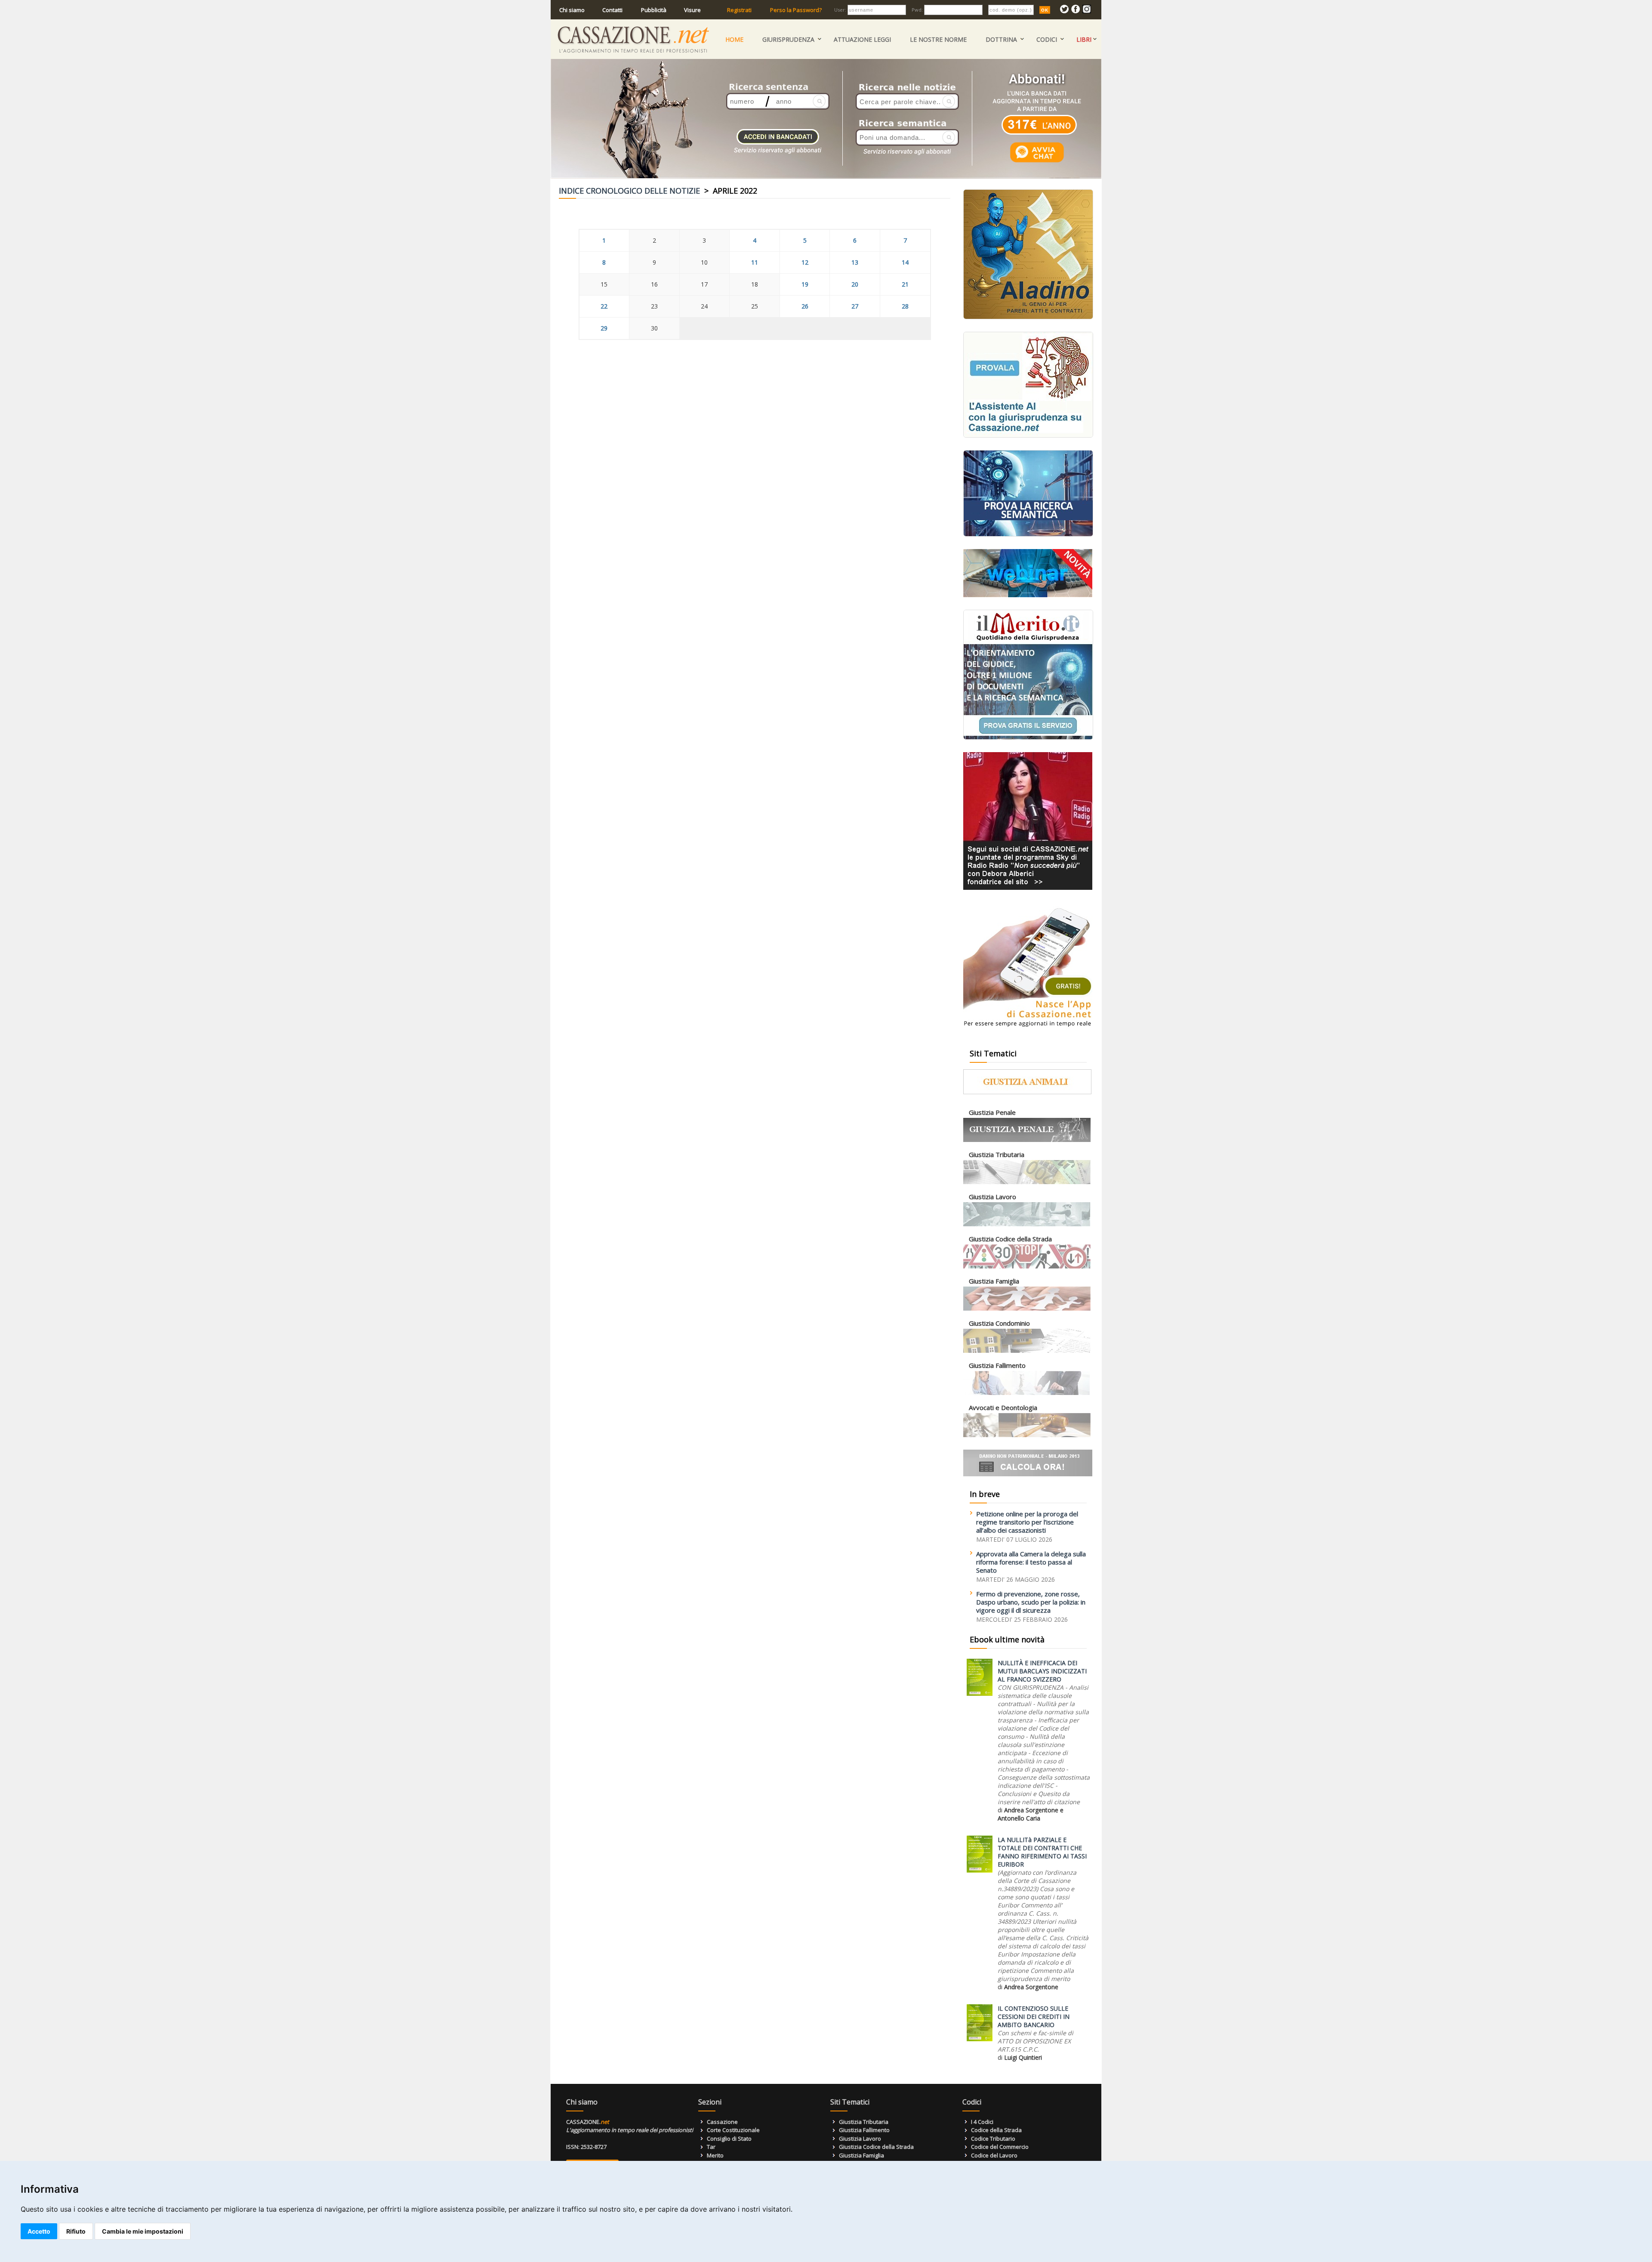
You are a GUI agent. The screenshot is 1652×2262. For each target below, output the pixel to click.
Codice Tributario (993, 2139)
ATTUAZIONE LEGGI (862, 39)
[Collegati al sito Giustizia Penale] (1027, 1140)
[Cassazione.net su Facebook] (1076, 11)
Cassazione (722, 2122)
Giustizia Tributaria (864, 2122)
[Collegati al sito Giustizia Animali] (1027, 1092)
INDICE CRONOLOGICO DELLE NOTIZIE (629, 191)
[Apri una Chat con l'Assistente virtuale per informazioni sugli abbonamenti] (1037, 162)
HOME (734, 39)
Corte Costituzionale (733, 2130)
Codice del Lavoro (994, 2155)
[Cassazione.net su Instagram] (1087, 11)
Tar (711, 2147)
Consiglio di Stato (729, 2139)
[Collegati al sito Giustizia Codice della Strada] (1027, 1267)
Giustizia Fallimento (864, 2130)
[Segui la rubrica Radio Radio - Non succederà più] (1028, 888)
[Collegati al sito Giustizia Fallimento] (1027, 1393)
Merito (715, 2155)
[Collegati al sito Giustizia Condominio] (1027, 1351)
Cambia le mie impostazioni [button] (143, 2231)
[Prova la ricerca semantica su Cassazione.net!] (1028, 535)
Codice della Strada (996, 2130)
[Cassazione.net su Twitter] (1064, 11)
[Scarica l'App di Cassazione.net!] (1028, 1029)
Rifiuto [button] (76, 2231)
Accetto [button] (39, 2231)
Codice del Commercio (1000, 2147)
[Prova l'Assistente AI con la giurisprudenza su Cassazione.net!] (1028, 436)
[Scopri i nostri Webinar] (1028, 595)
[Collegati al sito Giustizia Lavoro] (1027, 1224)
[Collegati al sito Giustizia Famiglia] (1027, 1309)
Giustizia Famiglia (861, 2155)
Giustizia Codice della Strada (876, 2147)
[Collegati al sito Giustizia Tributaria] (1027, 1182)
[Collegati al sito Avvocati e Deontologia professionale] (1027, 1435)
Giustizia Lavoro (860, 2139)
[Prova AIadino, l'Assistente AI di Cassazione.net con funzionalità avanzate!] (1028, 317)
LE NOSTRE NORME (938, 39)
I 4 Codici (982, 2122)
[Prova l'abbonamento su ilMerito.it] (1028, 738)
